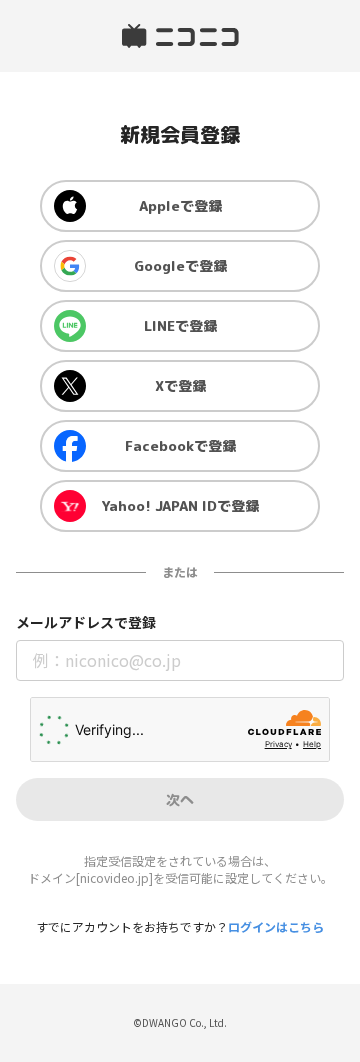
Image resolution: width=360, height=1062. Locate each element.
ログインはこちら (276, 926)
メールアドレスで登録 (86, 622)
